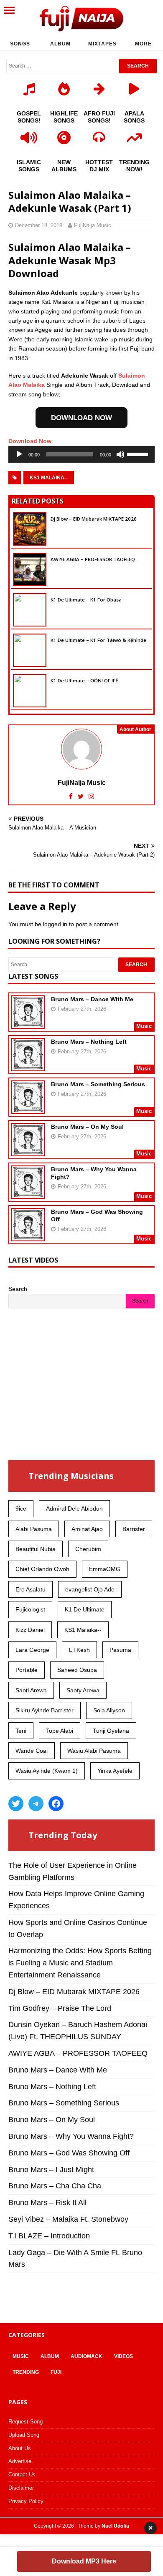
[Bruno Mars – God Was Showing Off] (28, 1235)
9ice (21, 1509)
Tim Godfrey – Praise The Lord (60, 2008)
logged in (55, 924)
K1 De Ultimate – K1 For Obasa (86, 600)
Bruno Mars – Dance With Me (92, 999)
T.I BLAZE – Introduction (49, 2236)
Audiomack (87, 2356)
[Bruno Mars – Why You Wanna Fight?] (28, 1193)
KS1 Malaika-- (49, 478)
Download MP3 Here (84, 2561)
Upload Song (24, 2435)
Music (21, 2356)
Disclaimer (21, 2488)
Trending (26, 2372)
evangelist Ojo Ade (90, 1589)
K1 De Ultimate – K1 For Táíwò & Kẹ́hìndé (98, 640)
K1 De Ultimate (85, 1609)
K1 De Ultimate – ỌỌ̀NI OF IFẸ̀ (84, 680)
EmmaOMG (105, 1569)
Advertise (20, 2461)
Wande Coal (32, 1751)
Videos (124, 2356)
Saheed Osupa (77, 1670)
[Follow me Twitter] (81, 796)
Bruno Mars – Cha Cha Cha (55, 2186)
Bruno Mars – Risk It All (47, 2203)
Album (60, 44)
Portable (27, 1670)
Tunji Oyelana (111, 1731)
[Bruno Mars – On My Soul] (28, 1150)
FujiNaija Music (93, 225)
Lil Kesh (79, 1650)
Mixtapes (102, 44)
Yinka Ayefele (115, 1771)
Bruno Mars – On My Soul (87, 1127)
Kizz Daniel (30, 1630)
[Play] (19, 454)
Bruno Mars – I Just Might (51, 2170)
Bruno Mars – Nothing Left (89, 1042)
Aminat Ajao (87, 1529)
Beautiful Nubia (36, 1549)
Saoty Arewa (83, 1690)
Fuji (56, 2372)
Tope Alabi (60, 1731)
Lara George (32, 1650)
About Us (20, 2448)
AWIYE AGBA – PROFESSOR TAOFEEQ (93, 559)
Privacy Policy (26, 2501)
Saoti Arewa (31, 1690)
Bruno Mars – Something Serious (98, 1084)
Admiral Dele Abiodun (74, 1509)
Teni (21, 1731)
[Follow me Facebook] (72, 796)
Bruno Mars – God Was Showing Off (69, 2153)
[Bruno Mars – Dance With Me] (28, 1023)
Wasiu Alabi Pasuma (94, 1751)
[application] (81, 454)
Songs (20, 44)
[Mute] (120, 454)
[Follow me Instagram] (91, 796)
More (143, 44)
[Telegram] (36, 1804)
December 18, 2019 (39, 225)
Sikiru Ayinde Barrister (45, 1710)
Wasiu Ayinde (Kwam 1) (47, 1771)
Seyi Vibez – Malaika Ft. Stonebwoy (68, 2219)
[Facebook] (56, 1804)
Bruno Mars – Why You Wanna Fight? (71, 2136)
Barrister (134, 1529)
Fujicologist (30, 1609)
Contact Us (22, 2475)
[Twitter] (16, 1804)
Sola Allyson (109, 1710)
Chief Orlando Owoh (42, 1569)
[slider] (139, 454)
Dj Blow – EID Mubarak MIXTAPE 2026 (94, 519)
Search (18, 1289)
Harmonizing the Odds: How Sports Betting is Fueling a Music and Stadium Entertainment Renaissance (80, 1963)
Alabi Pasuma (34, 1529)
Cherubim (88, 1549)
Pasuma (120, 1650)
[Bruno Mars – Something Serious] (28, 1108)
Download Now (30, 441)
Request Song (25, 2422)
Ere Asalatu (31, 1589)
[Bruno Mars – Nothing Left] (28, 1065)
